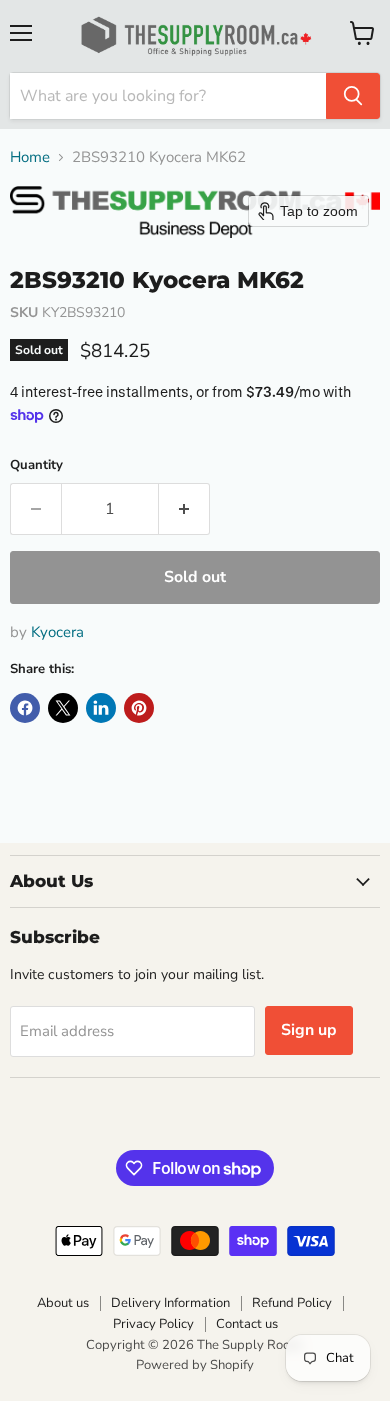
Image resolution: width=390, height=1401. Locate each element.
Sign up (309, 1030)
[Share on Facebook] (25, 708)
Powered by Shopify (195, 1365)
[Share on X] (63, 708)
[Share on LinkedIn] (101, 708)
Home (30, 157)
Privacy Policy (153, 1324)
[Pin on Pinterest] (139, 708)
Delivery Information (170, 1303)
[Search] (353, 96)
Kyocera (57, 632)
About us (63, 1303)
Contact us (247, 1324)
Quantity (36, 465)
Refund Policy (292, 1303)
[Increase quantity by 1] (184, 509)
